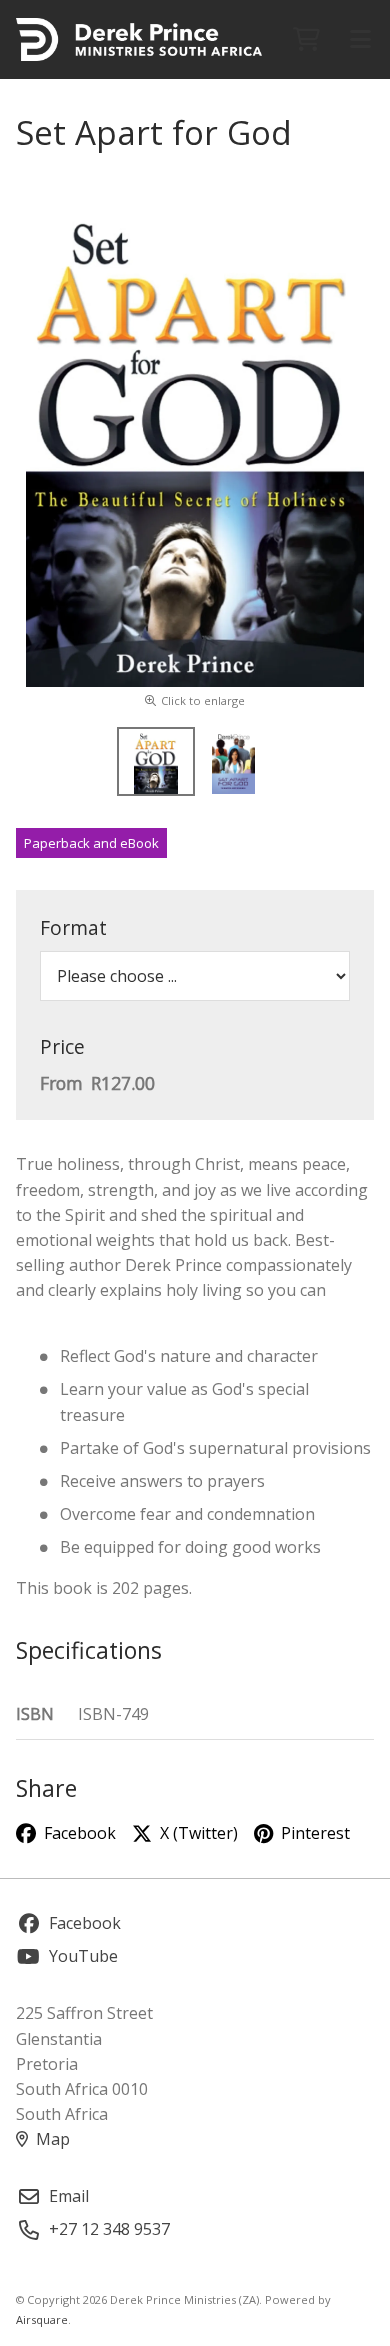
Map (53, 2139)
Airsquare (42, 2319)
